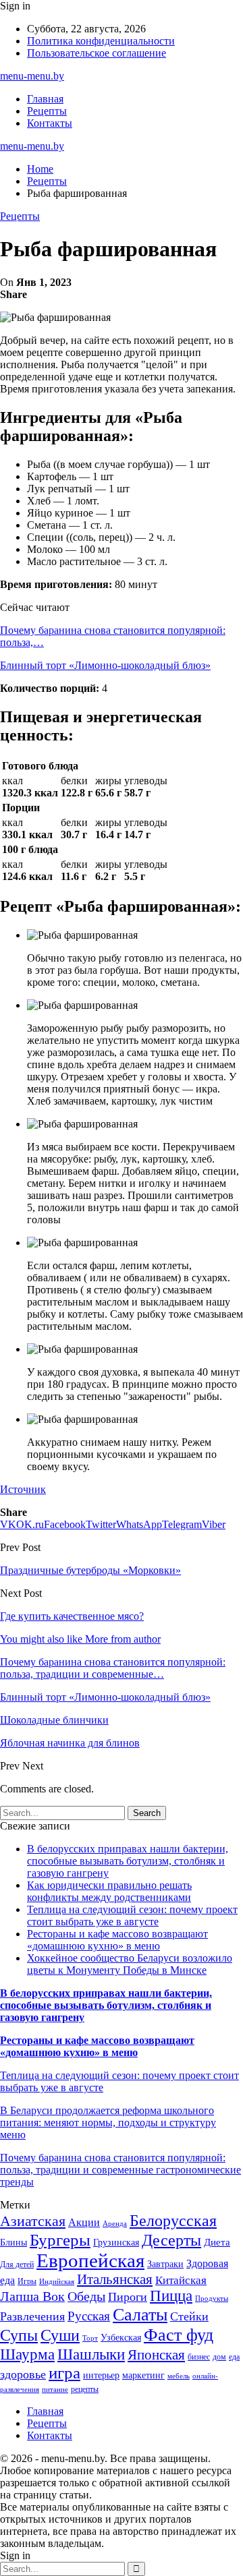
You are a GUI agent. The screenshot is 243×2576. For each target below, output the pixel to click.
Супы (19, 2335)
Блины (13, 2243)
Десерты (171, 2240)
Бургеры (60, 2240)
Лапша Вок (32, 2296)
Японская (156, 2355)
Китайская (181, 2280)
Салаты (140, 2315)
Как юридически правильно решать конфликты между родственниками (109, 1891)
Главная (45, 99)
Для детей (17, 2264)
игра (64, 2373)
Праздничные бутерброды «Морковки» (90, 1570)
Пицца (171, 2296)
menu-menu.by (32, 76)
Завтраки (165, 2264)
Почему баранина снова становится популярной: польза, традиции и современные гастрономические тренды (120, 2170)
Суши (60, 2335)
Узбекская (121, 2338)
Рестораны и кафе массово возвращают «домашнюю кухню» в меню (117, 1940)
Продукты (212, 2299)
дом (219, 2357)
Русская (89, 2316)
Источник (23, 1489)
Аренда (115, 2224)
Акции (84, 2222)
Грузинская (116, 2243)
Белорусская (173, 2220)
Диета (217, 2242)
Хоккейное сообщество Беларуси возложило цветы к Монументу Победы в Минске (130, 1964)
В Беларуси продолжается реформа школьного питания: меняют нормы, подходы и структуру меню (108, 2123)
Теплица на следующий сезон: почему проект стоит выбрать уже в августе (132, 1915)
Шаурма (27, 2354)
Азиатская (33, 2221)
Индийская (57, 2282)
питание (55, 2390)
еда (234, 2357)
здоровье (23, 2374)
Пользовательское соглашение (97, 53)
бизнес (199, 2357)
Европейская (90, 2260)
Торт (90, 2338)
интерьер (101, 2375)
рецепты (85, 2389)
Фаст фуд (179, 2335)
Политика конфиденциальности (101, 41)
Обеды (86, 2296)
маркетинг (143, 2375)
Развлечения (32, 2316)
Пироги (128, 2297)
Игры (27, 2281)
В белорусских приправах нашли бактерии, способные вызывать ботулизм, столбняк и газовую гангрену (128, 1861)
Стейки (189, 2316)
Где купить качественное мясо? (72, 1616)
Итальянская (115, 2279)
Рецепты (47, 111)
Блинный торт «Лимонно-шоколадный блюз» (105, 665)
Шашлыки (91, 2354)
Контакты (50, 123)
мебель (179, 2376)
